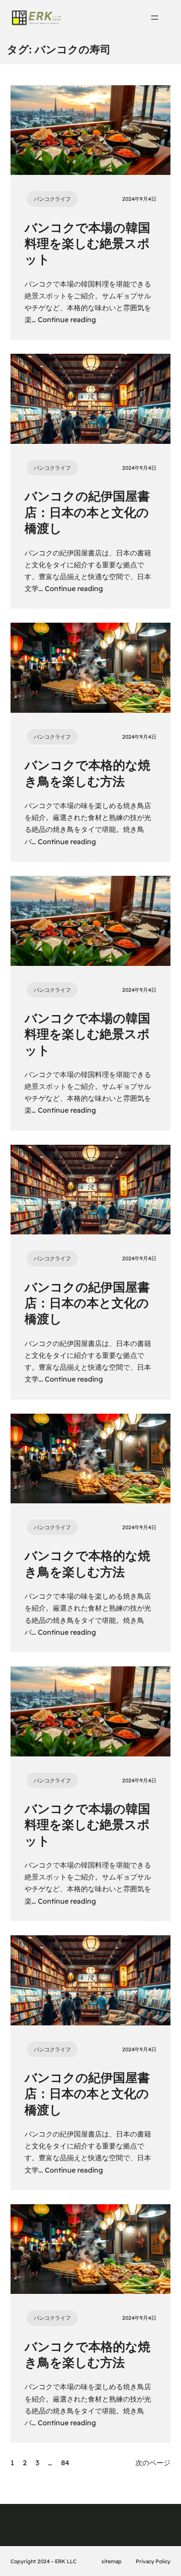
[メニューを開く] (155, 18)
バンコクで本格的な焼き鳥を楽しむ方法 (87, 773)
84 (65, 2463)
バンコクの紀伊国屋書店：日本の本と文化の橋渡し (87, 512)
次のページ (153, 2463)
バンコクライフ (52, 199)
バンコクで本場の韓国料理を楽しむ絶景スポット (87, 243)
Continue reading (67, 319)
